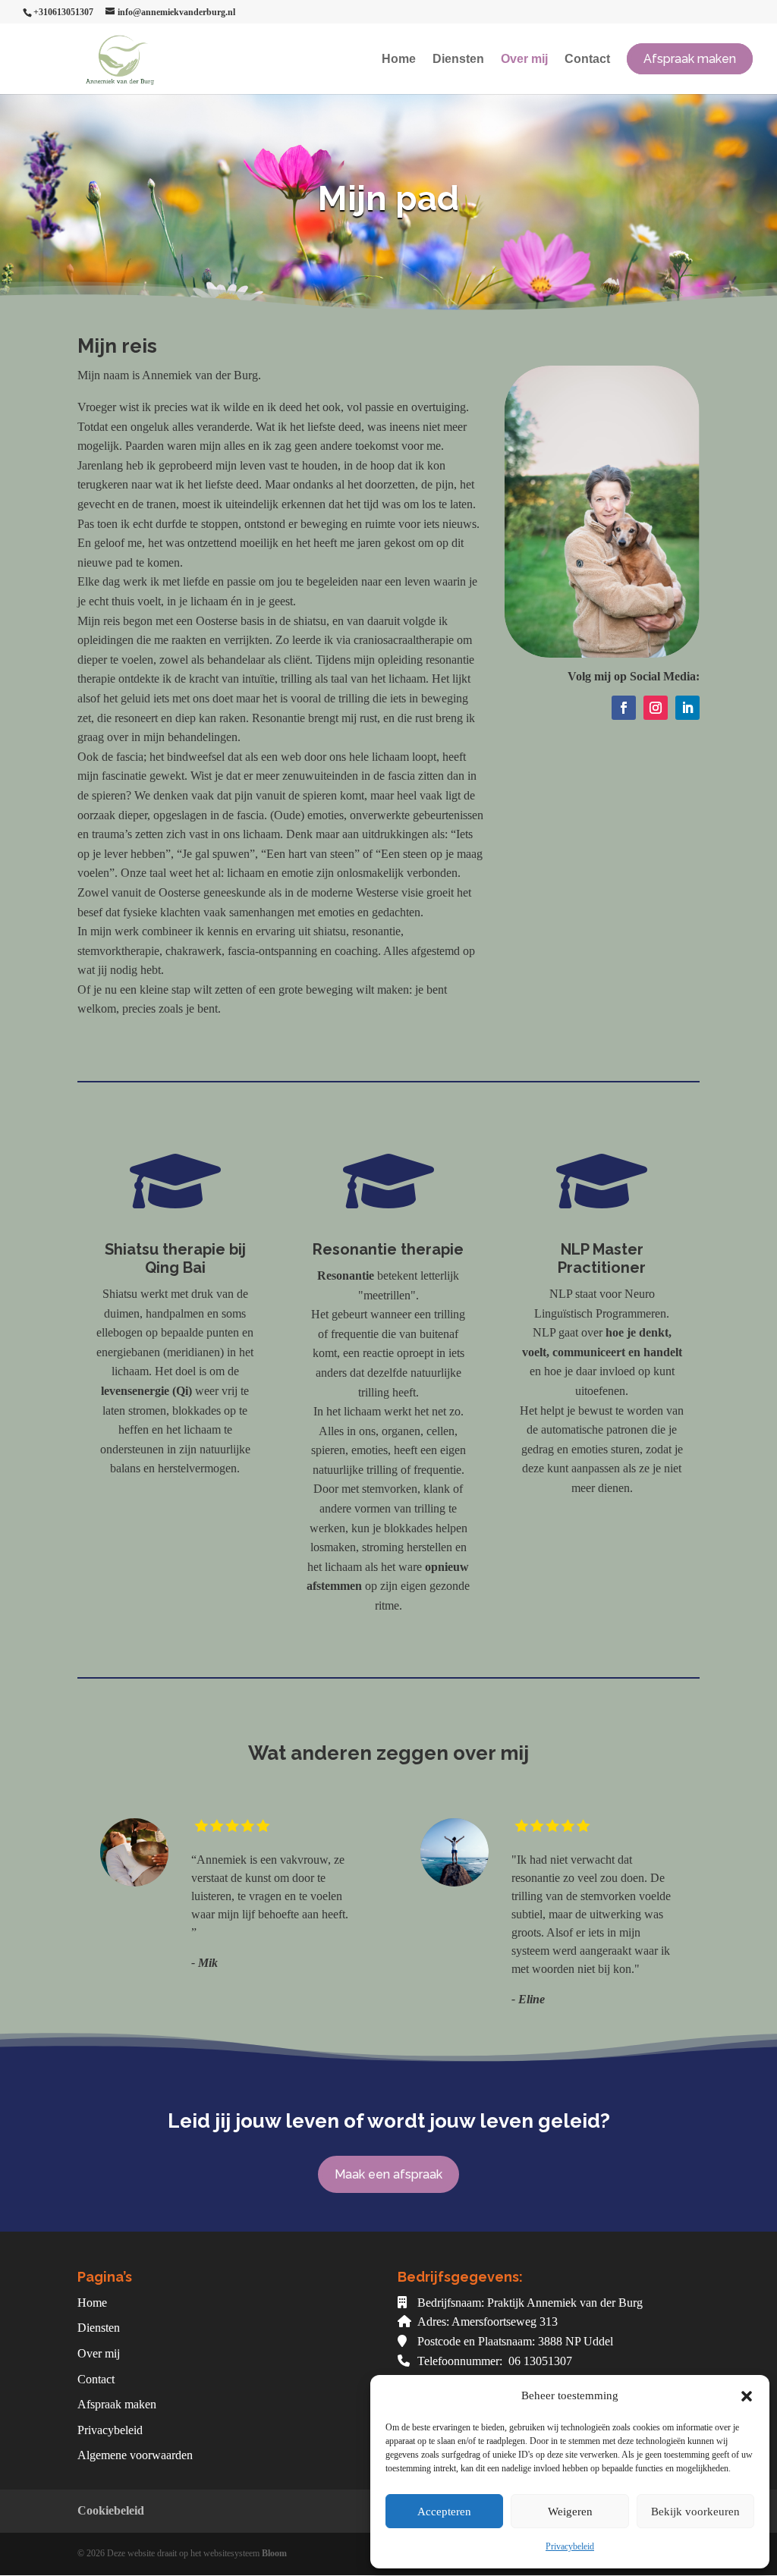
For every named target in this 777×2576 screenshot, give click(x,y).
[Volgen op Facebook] (624, 708)
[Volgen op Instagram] (656, 708)
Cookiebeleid (111, 2510)
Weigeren (570, 2512)
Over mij (524, 60)
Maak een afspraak (388, 2174)
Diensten (458, 60)
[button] (747, 2396)
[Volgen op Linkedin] (687, 708)
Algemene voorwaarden (135, 2455)
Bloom (274, 2553)
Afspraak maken (117, 2404)
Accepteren (444, 2512)
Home (399, 60)
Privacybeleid (570, 2546)
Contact (587, 60)
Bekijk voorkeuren (695, 2512)
